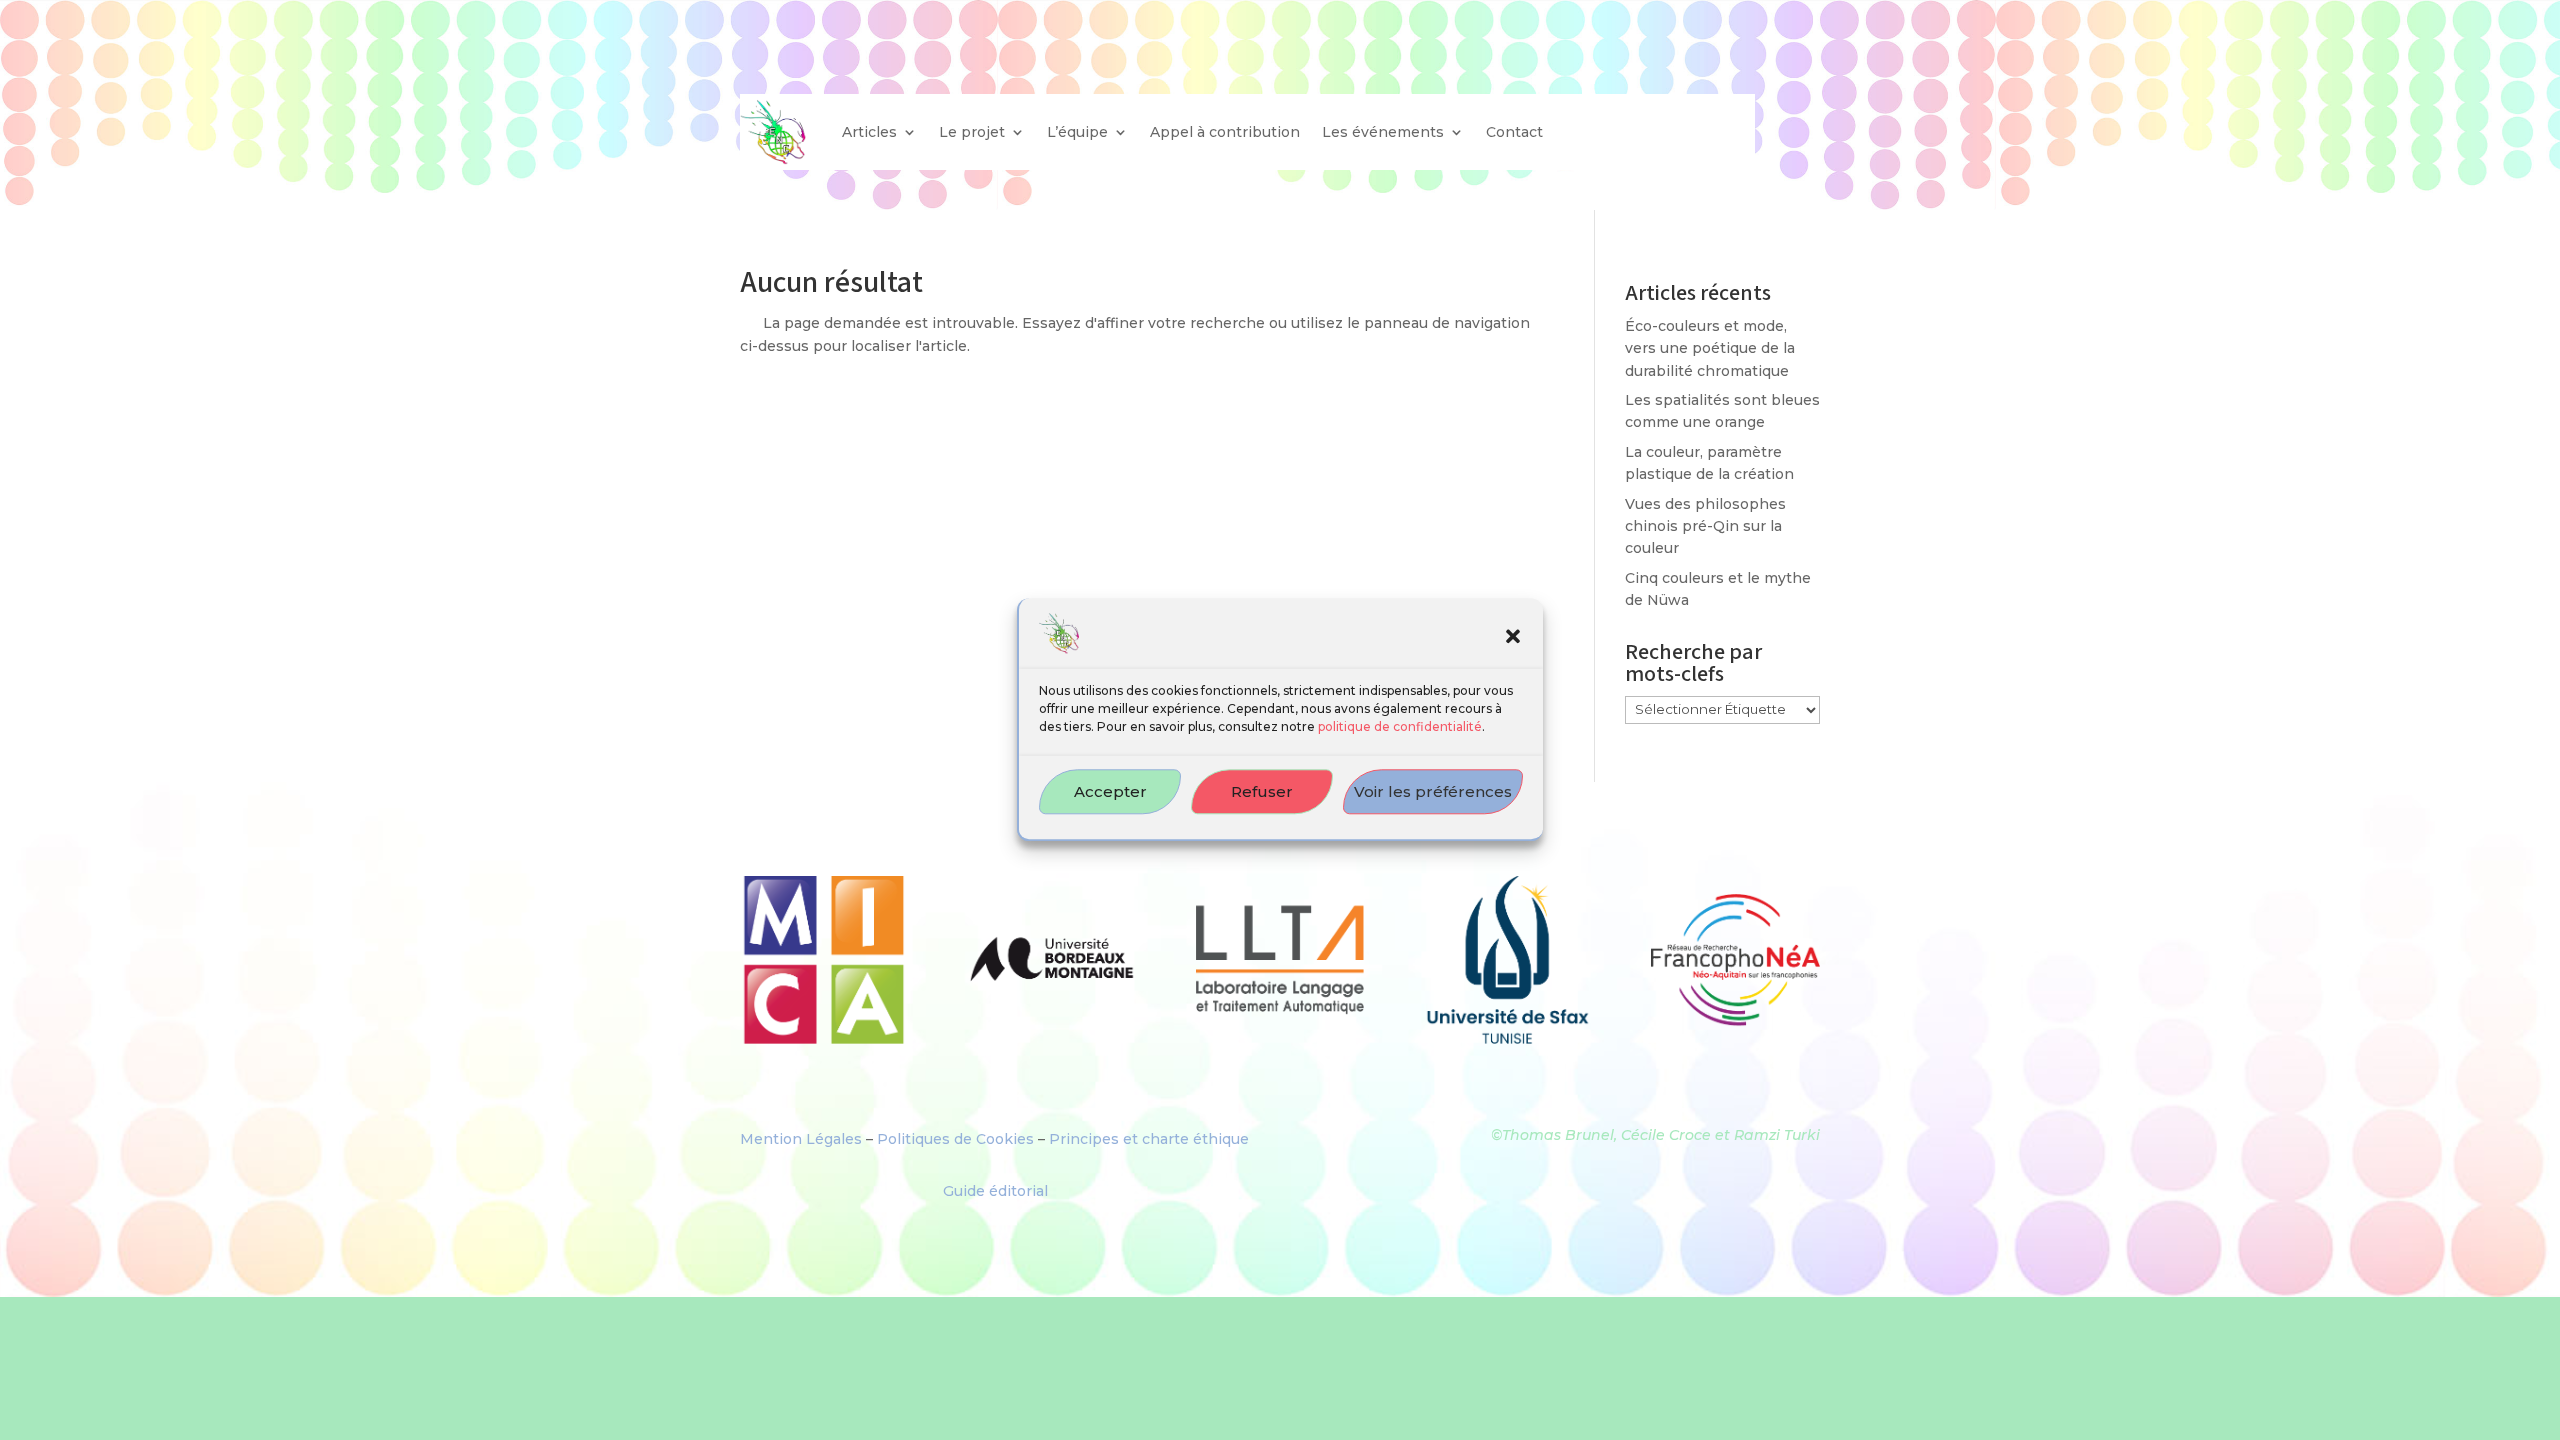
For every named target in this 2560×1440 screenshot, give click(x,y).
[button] (1513, 637)
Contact (1514, 132)
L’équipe (1077, 132)
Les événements (1383, 132)
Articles (869, 132)
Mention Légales (801, 1139)
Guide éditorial (995, 1191)
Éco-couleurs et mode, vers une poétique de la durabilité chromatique (1710, 348)
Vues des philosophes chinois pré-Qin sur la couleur (1705, 526)
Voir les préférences (1433, 791)
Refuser (1262, 791)
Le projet (972, 132)
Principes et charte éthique (1149, 1139)
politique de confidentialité (1400, 727)
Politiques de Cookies (955, 1139)
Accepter (1110, 791)
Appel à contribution (1225, 132)
